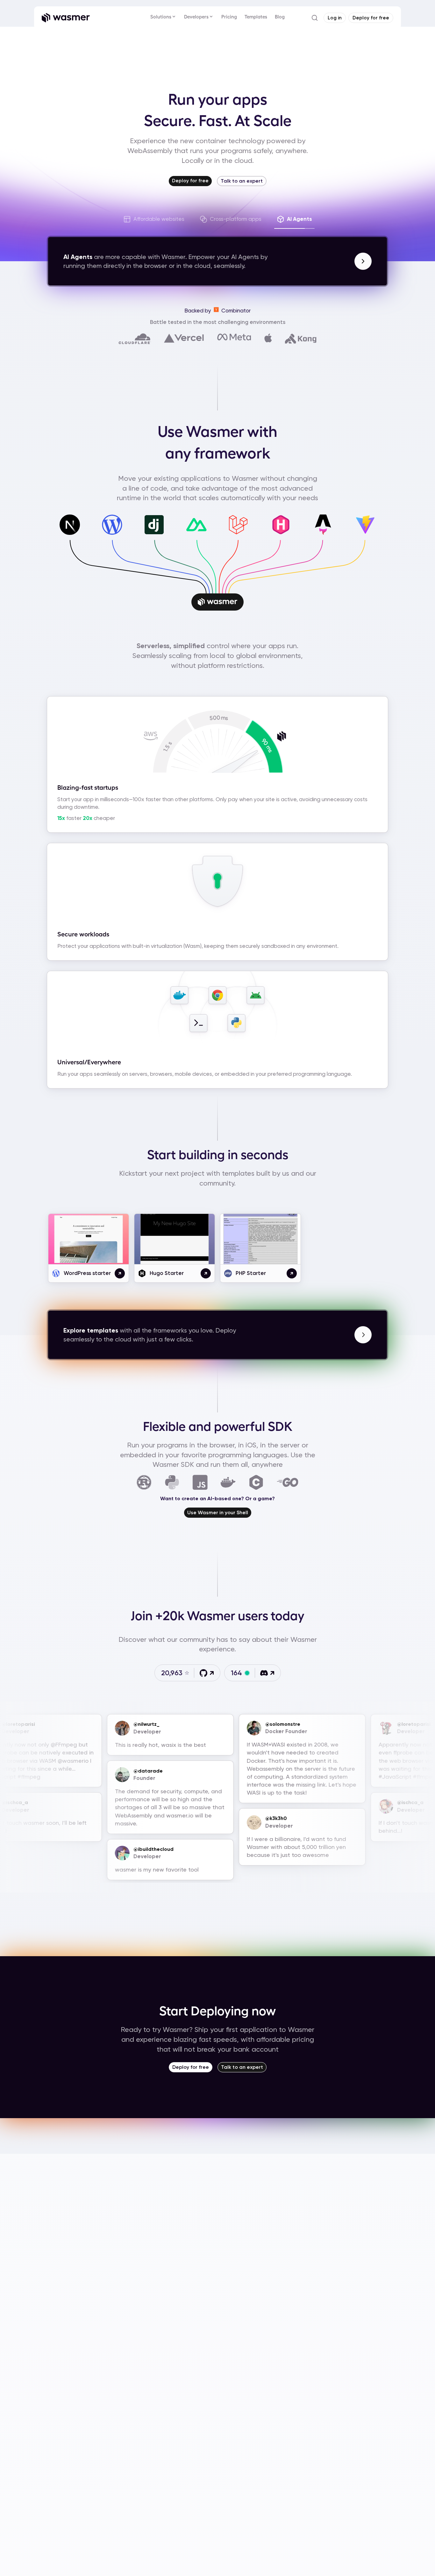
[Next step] (363, 261)
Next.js (68, 540)
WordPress (110, 540)
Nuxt (194, 540)
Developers (196, 17)
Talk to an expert (242, 181)
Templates (256, 17)
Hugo (279, 540)
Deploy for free (191, 2067)
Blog (280, 17)
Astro (321, 540)
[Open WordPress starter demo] (120, 1273)
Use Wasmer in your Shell (218, 1512)
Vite (364, 540)
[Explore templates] (363, 1335)
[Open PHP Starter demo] (292, 1273)
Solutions (161, 17)
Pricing (229, 17)
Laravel (237, 540)
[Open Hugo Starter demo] (206, 1273)
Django (152, 540)
